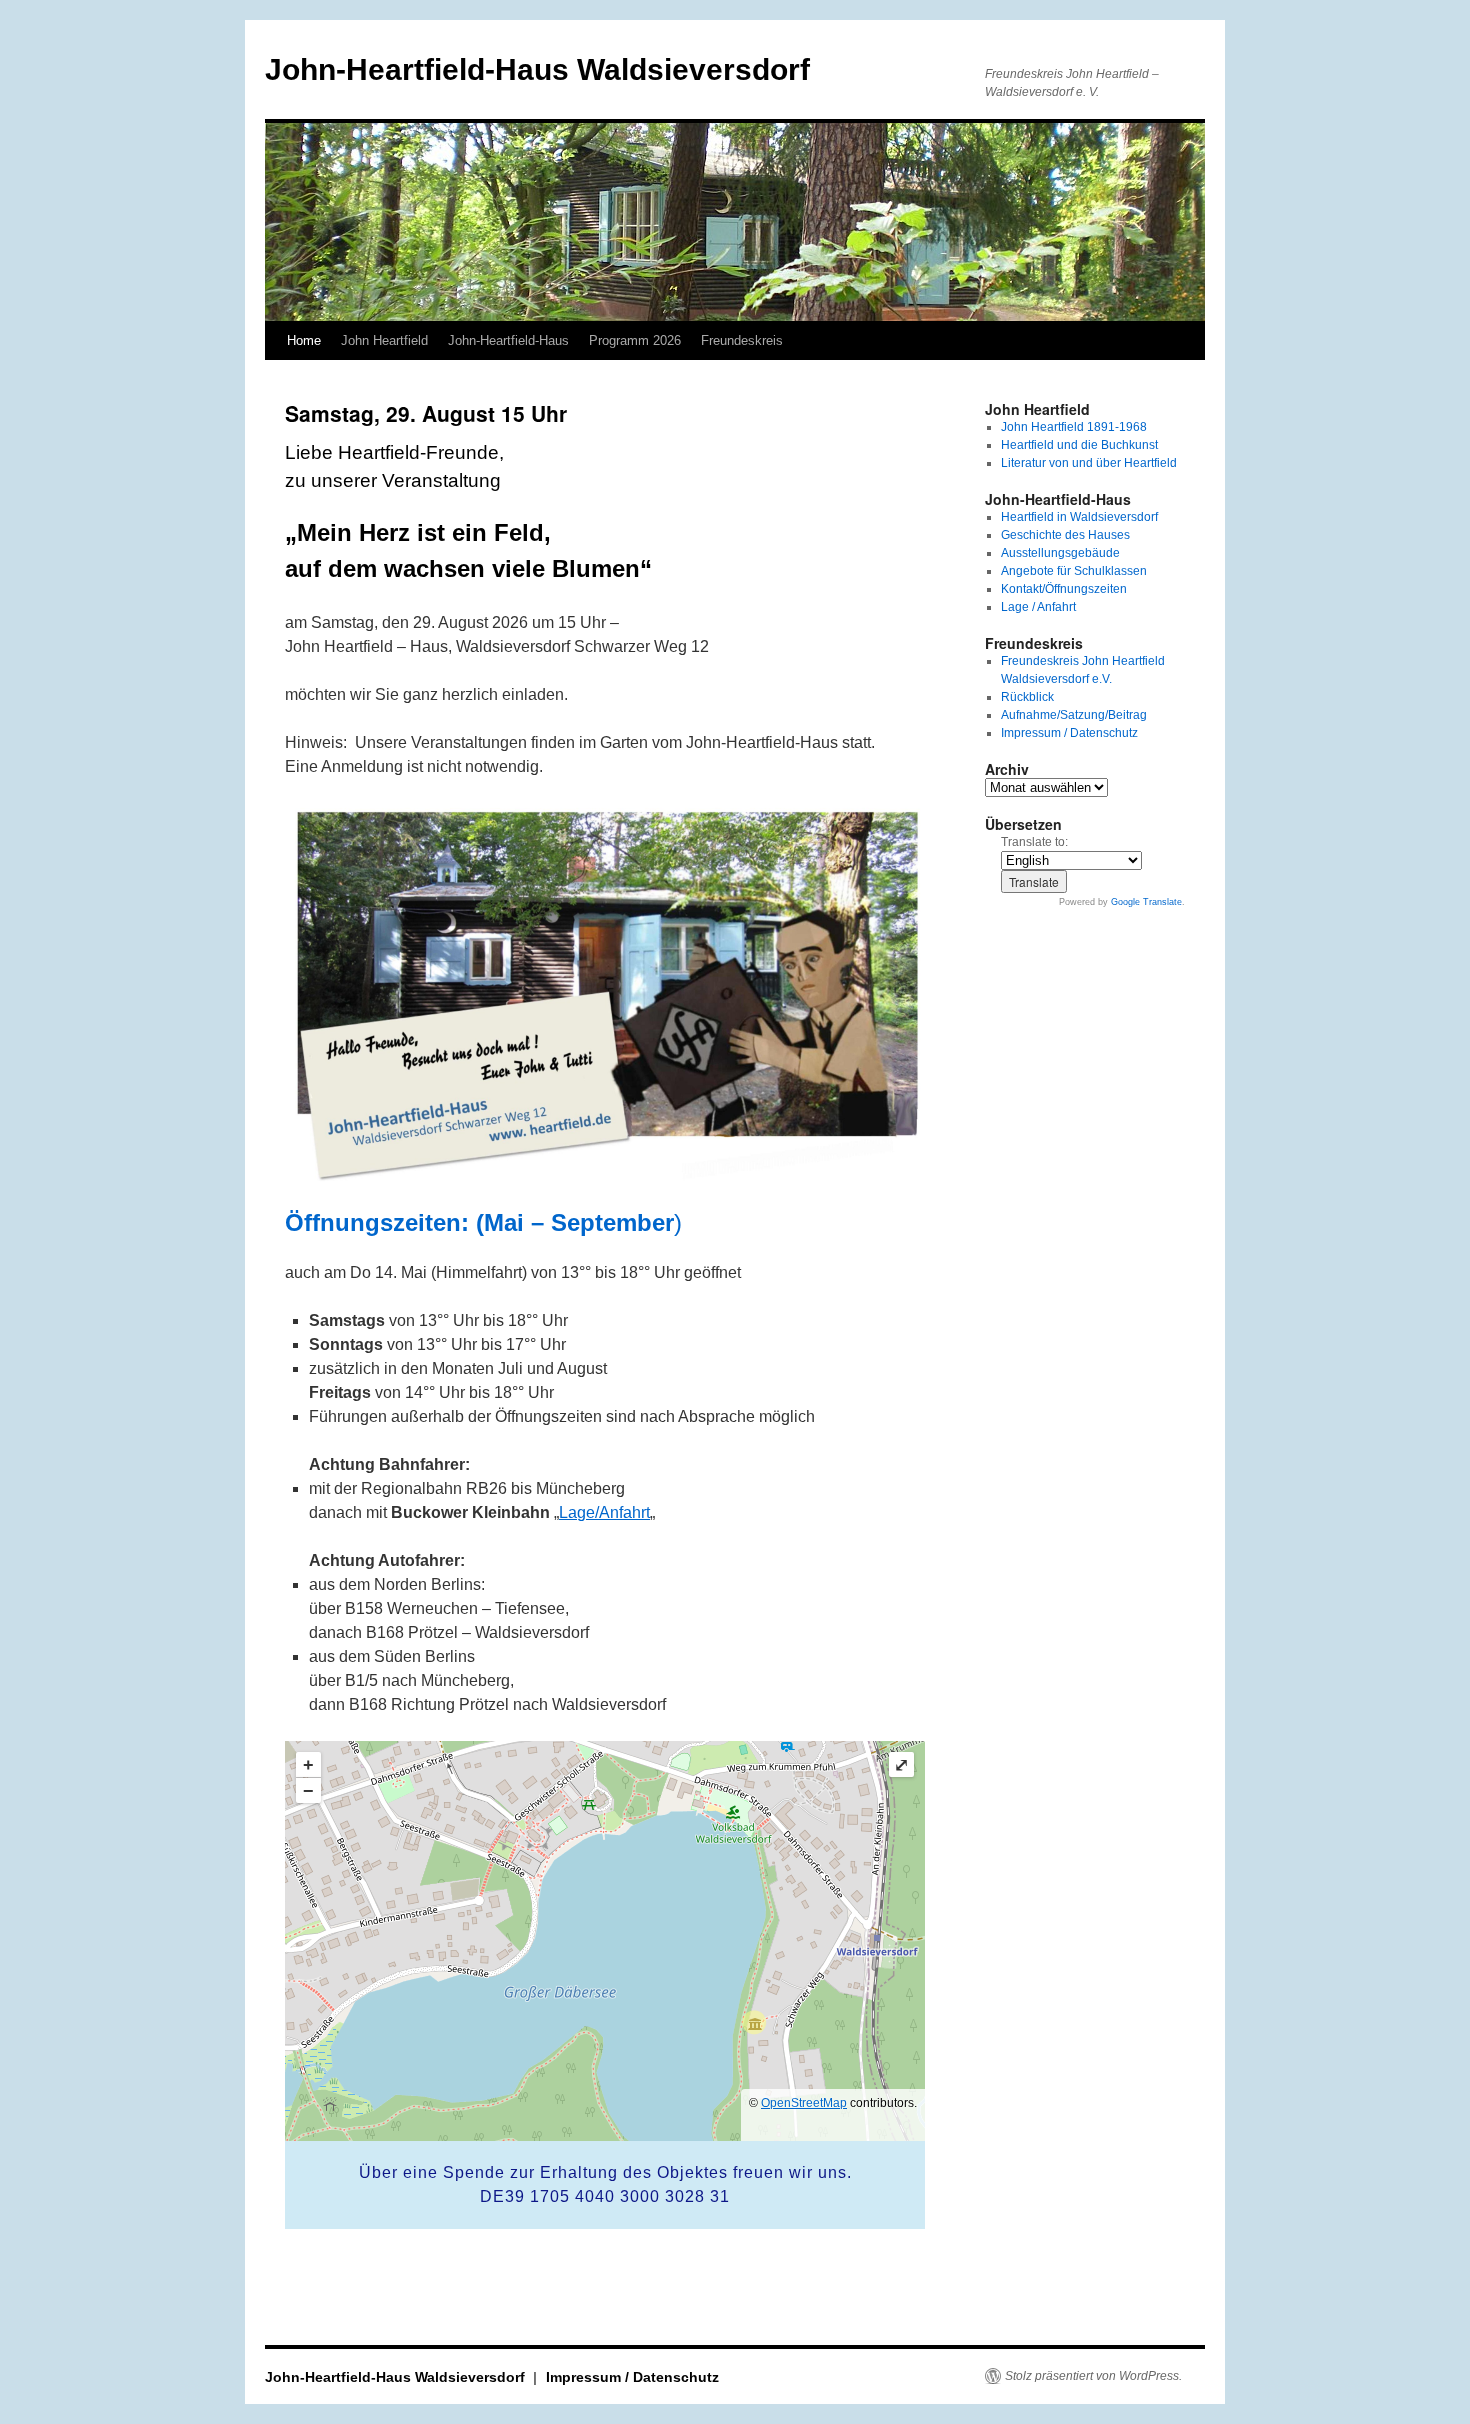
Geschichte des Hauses (1065, 535)
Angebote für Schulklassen (1074, 571)
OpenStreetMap (804, 2103)
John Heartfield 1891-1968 (1074, 427)
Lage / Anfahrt (1038, 607)
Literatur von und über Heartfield (1089, 463)
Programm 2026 (635, 340)
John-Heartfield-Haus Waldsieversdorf (537, 69)
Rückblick (1027, 697)
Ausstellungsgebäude (1060, 553)
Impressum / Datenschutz (1069, 733)
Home (304, 340)
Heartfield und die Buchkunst (1079, 445)
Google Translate (1146, 902)
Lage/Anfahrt (604, 1512)
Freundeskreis (742, 340)
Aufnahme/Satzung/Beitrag (1074, 715)
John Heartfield (384, 340)
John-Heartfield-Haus (508, 340)
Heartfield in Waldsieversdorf (1079, 517)
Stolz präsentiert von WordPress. (1093, 2376)
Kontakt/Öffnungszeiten (1064, 589)
